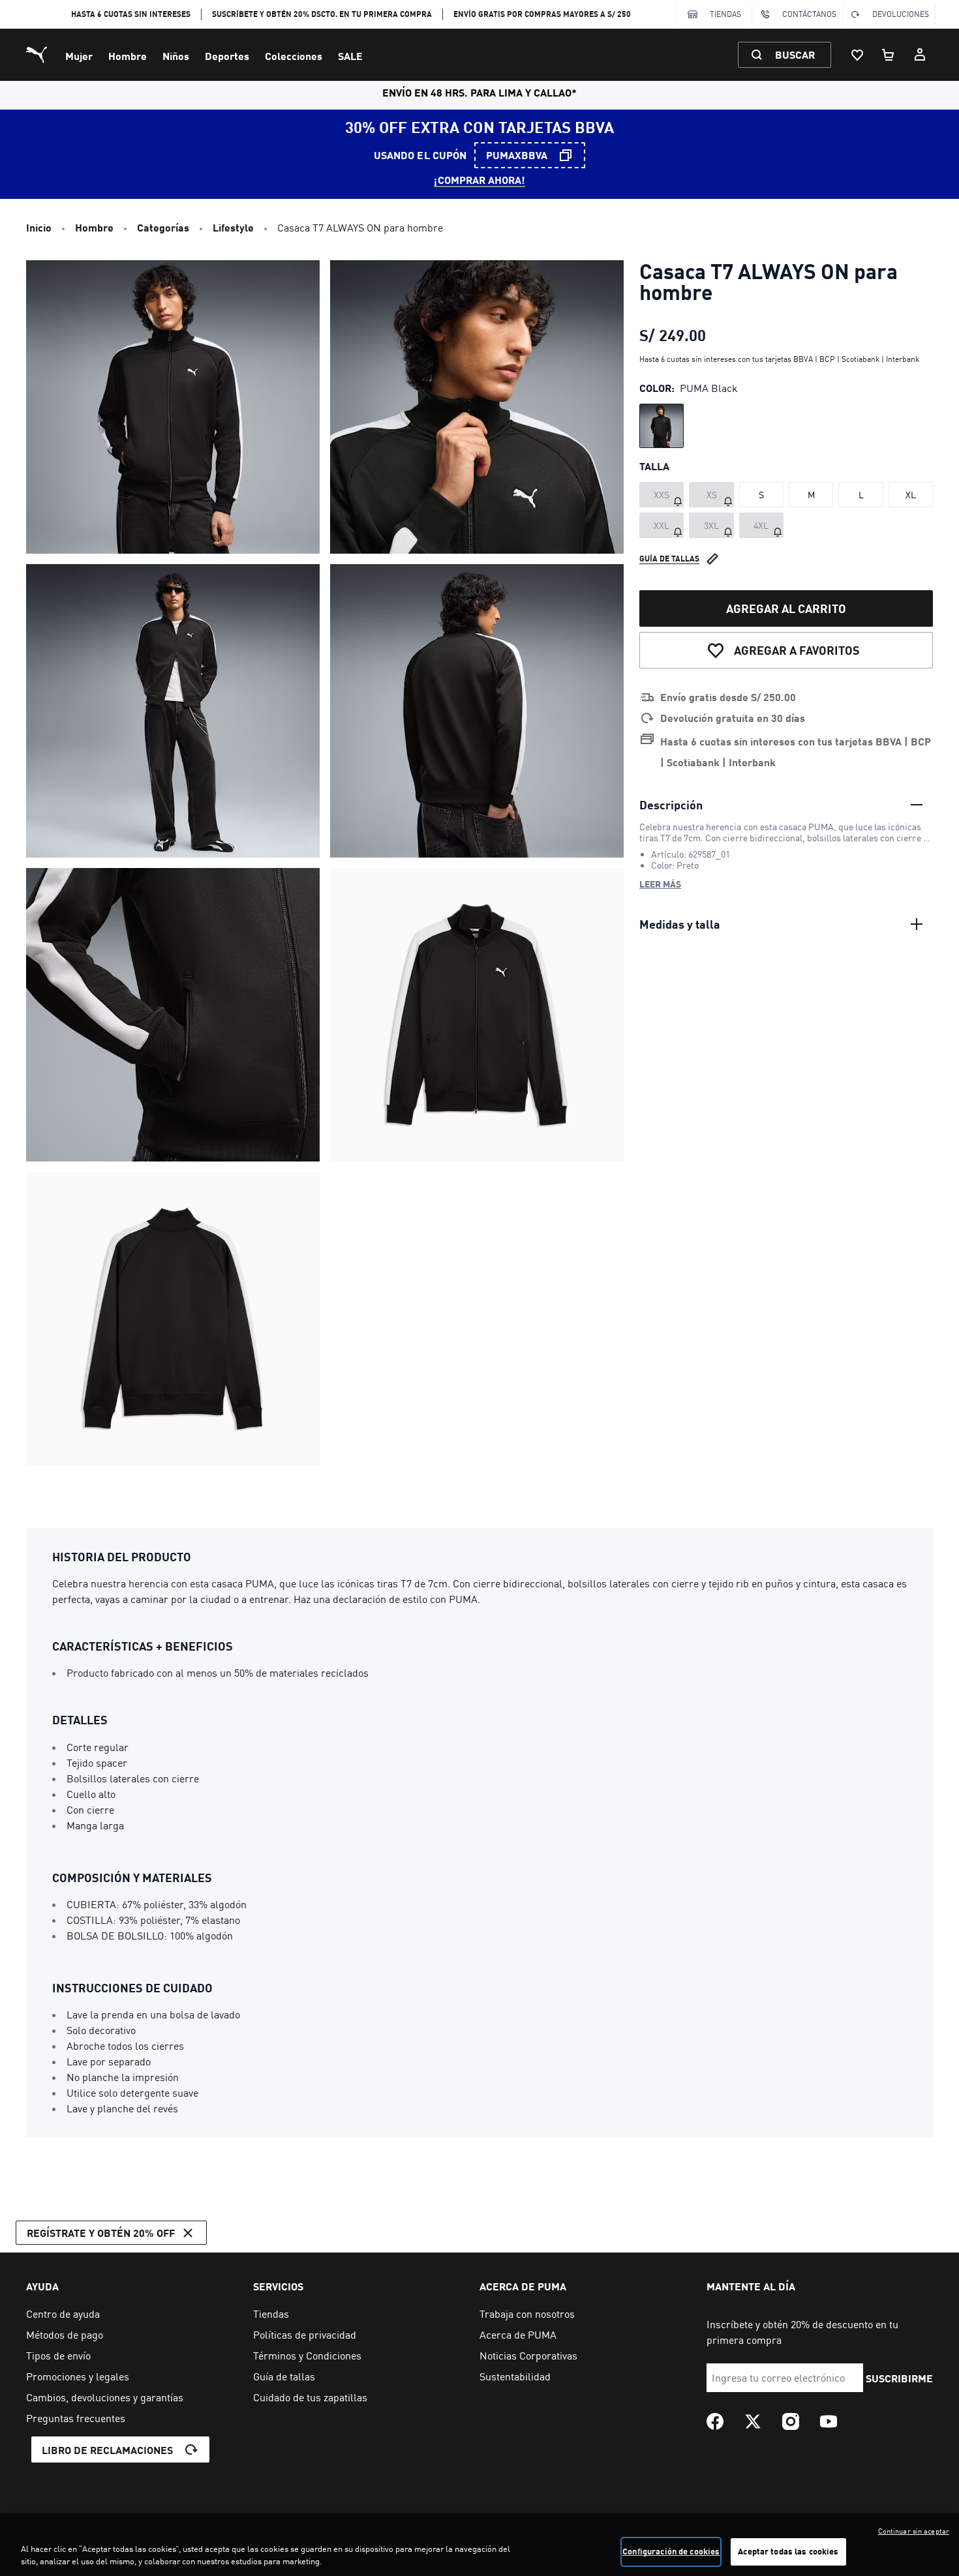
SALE (350, 56)
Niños (176, 56)
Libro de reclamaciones (107, 2450)
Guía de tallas (669, 559)
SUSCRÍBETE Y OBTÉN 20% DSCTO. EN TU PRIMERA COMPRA (322, 14)
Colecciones (294, 56)
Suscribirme (899, 2378)
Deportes (227, 56)
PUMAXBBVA (517, 155)
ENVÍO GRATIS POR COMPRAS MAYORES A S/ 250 (542, 14)
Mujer (79, 56)
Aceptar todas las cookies (788, 2551)
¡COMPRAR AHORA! (479, 180)
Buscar (795, 54)
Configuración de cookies (671, 2551)
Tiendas (725, 14)
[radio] (662, 426)
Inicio (39, 227)
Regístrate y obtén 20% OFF (101, 2233)
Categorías (163, 227)
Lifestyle (233, 227)
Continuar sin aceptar (914, 2531)
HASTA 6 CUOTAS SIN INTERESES (131, 14)
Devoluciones (901, 14)
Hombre (128, 56)
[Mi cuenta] (920, 55)
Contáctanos (809, 14)
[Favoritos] (857, 55)
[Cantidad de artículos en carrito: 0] (889, 55)
